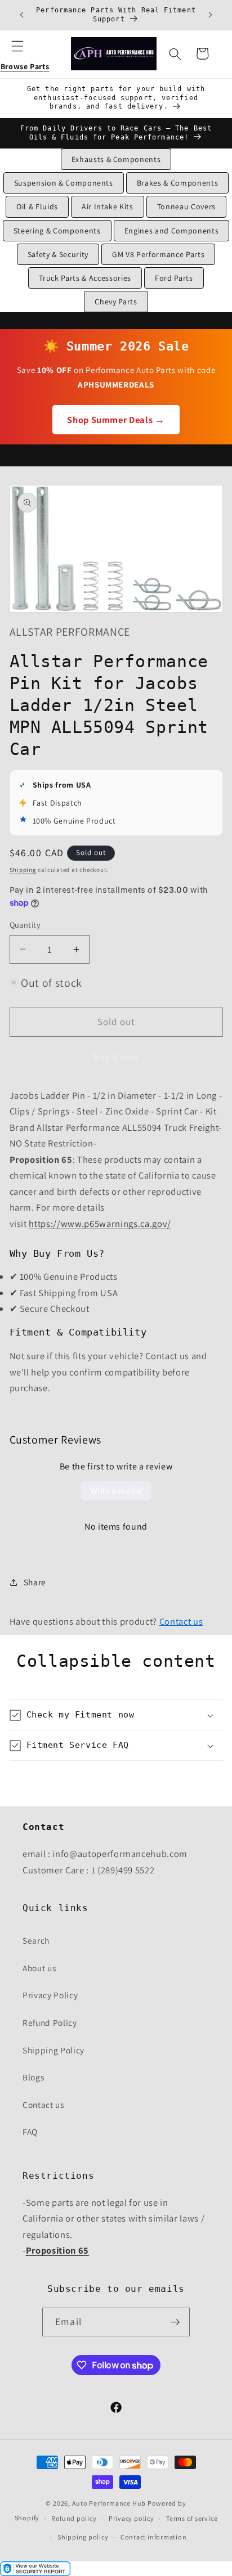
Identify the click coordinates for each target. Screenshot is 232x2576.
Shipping (23, 870)
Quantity (25, 925)
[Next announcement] (211, 15)
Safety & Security (58, 254)
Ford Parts (174, 278)
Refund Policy (50, 2022)
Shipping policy (83, 2537)
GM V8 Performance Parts (158, 254)
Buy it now (116, 1057)
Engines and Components (172, 231)
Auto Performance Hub (109, 2503)
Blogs (33, 2077)
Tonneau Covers (186, 206)
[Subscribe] (175, 2322)
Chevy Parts (116, 302)
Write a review (116, 1491)
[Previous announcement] (22, 15)
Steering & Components (57, 231)
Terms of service (192, 2518)
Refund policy (74, 2518)
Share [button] (35, 1582)
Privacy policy (131, 2518)
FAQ (30, 2132)
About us (39, 1968)
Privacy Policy (50, 1995)
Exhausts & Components (116, 159)
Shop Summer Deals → (116, 420)
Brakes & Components (178, 183)
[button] (25, 53)
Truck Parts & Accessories (85, 278)
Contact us (181, 1621)
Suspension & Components (64, 183)
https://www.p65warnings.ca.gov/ (100, 1224)
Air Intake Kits (108, 206)
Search (36, 1940)
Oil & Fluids (37, 206)
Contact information (154, 2537)
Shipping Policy (53, 2050)
